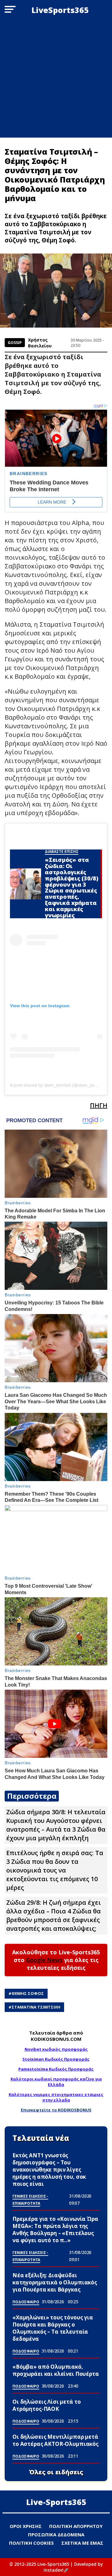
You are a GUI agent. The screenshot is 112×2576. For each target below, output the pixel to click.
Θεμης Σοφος (28, 1993)
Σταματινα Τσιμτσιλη (36, 2007)
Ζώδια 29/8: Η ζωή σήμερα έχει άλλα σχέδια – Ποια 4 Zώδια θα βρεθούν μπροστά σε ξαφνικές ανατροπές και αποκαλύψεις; (54, 1915)
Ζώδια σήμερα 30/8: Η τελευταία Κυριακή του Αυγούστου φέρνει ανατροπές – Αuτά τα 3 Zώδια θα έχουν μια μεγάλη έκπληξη (56, 1825)
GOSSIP (15, 343)
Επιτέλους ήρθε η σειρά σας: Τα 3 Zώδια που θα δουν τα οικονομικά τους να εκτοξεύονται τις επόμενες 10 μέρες (55, 1870)
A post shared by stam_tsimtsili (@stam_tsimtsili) (58, 1085)
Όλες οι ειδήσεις (56, 2472)
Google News (44, 1960)
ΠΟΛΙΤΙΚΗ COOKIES (31, 2543)
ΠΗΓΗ (99, 1105)
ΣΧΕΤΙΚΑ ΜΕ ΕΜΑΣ (82, 2543)
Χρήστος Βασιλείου (40, 343)
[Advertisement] (56, 79)
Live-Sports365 (56, 2502)
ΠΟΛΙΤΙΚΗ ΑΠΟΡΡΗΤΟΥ (76, 2526)
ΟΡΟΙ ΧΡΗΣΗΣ (26, 2526)
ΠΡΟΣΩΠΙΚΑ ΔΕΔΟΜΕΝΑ (56, 2534)
